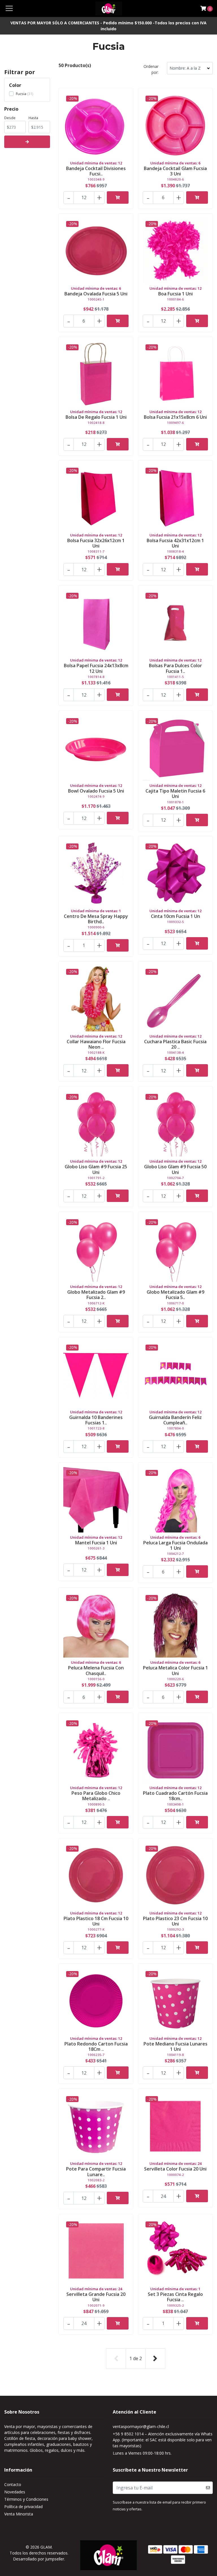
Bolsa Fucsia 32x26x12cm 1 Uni (96, 543)
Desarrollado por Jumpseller (39, 2559)
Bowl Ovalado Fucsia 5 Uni (96, 791)
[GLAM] (109, 8)
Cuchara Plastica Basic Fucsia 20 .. (175, 1044)
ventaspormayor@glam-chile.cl (141, 2426)
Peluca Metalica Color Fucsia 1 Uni (175, 1670)
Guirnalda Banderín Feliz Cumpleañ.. (175, 1420)
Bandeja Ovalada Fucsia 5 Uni (96, 294)
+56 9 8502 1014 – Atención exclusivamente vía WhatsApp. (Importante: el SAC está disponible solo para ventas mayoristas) (163, 2440)
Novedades (15, 2492)
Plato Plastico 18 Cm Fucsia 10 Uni (96, 1921)
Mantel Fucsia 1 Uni (96, 1543)
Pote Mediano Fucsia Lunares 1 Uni (175, 2046)
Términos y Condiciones (26, 2499)
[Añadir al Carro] (118, 198)
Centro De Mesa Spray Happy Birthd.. (96, 919)
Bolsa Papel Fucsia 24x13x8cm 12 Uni (96, 668)
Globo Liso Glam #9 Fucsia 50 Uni (175, 1169)
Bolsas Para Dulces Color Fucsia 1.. (175, 668)
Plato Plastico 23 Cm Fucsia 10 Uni (175, 1921)
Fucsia (21, 94)
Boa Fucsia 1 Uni (175, 294)
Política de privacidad (23, 2507)
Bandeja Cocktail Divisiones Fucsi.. (96, 171)
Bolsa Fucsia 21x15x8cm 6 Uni (175, 417)
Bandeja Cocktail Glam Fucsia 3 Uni (175, 171)
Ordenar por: (151, 69)
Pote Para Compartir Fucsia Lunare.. (96, 2172)
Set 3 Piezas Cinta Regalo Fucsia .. (175, 2297)
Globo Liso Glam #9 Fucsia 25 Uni (96, 1169)
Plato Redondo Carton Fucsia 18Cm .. (96, 2046)
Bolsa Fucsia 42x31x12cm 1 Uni (175, 543)
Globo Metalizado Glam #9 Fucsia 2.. (96, 1295)
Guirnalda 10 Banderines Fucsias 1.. (96, 1420)
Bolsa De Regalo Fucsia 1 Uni (96, 417)
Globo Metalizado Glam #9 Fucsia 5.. (175, 1295)
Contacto (13, 2484)
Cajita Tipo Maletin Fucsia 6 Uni (175, 794)
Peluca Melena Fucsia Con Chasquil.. (96, 1670)
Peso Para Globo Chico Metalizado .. (96, 1796)
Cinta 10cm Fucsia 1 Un (175, 916)
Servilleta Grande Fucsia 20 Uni (96, 2297)
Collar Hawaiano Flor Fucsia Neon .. (96, 1044)
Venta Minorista (19, 2514)
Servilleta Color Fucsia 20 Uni (175, 2169)
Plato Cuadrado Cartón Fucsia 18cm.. (175, 1796)
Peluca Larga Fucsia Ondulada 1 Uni (175, 1545)
